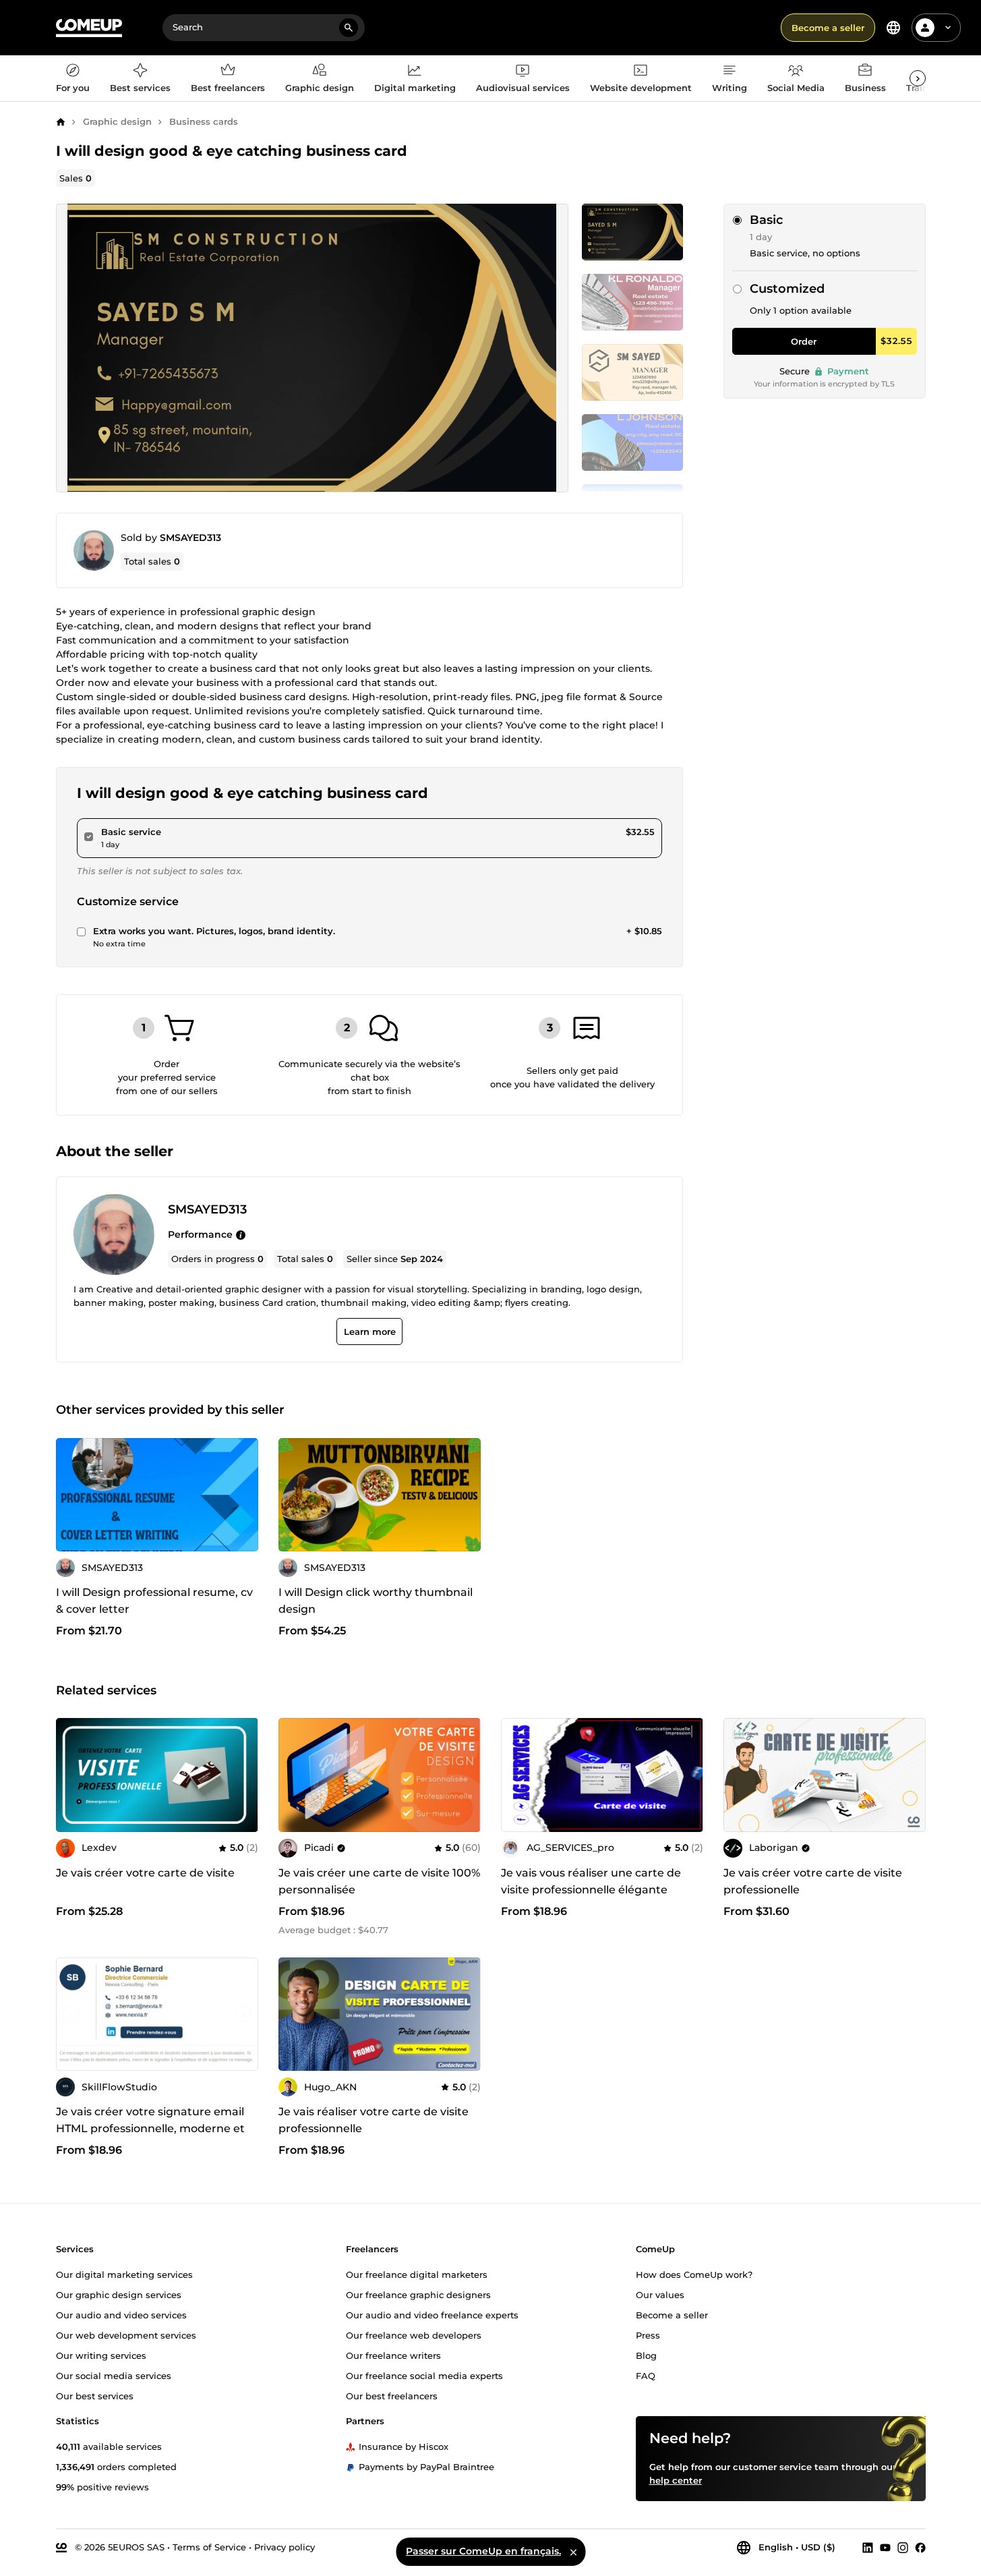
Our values (660, 2295)
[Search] (349, 28)
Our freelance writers (393, 2355)
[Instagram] (903, 2548)
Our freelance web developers (414, 2335)
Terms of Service (209, 2547)
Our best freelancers (392, 2396)
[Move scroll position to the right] (918, 78)
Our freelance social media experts (424, 2376)
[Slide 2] (632, 372)
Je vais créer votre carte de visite (145, 1873)
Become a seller (828, 28)
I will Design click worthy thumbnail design (376, 1601)
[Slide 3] (632, 442)
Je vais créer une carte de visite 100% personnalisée (379, 1881)
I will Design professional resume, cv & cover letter (154, 1601)
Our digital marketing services (124, 2274)
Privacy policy (285, 2547)
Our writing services (101, 2355)
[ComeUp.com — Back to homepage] (89, 28)
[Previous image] (293, 1495)
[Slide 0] (632, 232)
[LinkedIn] (868, 2548)
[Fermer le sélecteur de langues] (573, 2552)
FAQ (646, 2376)
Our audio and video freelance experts (432, 2315)
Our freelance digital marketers (417, 2274)
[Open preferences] (893, 28)
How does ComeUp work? (694, 2274)
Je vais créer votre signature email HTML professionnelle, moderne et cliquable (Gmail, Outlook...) (150, 2128)
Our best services (95, 2396)
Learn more (369, 1332)
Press (648, 2335)
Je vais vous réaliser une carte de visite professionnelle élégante (591, 1881)
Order (804, 341)
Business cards (204, 121)
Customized (787, 289)
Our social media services (114, 2376)
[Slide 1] (632, 302)
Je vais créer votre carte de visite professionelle (813, 1881)
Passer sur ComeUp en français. (483, 2551)
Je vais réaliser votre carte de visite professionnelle (374, 2120)
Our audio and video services (121, 2315)
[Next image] (466, 1495)
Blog (646, 2355)
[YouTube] (885, 2548)
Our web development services (126, 2335)
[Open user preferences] (948, 28)
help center (676, 2480)
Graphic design (117, 121)
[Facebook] (920, 2548)
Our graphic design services (119, 2295)
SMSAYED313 (190, 538)
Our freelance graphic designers (418, 2295)
